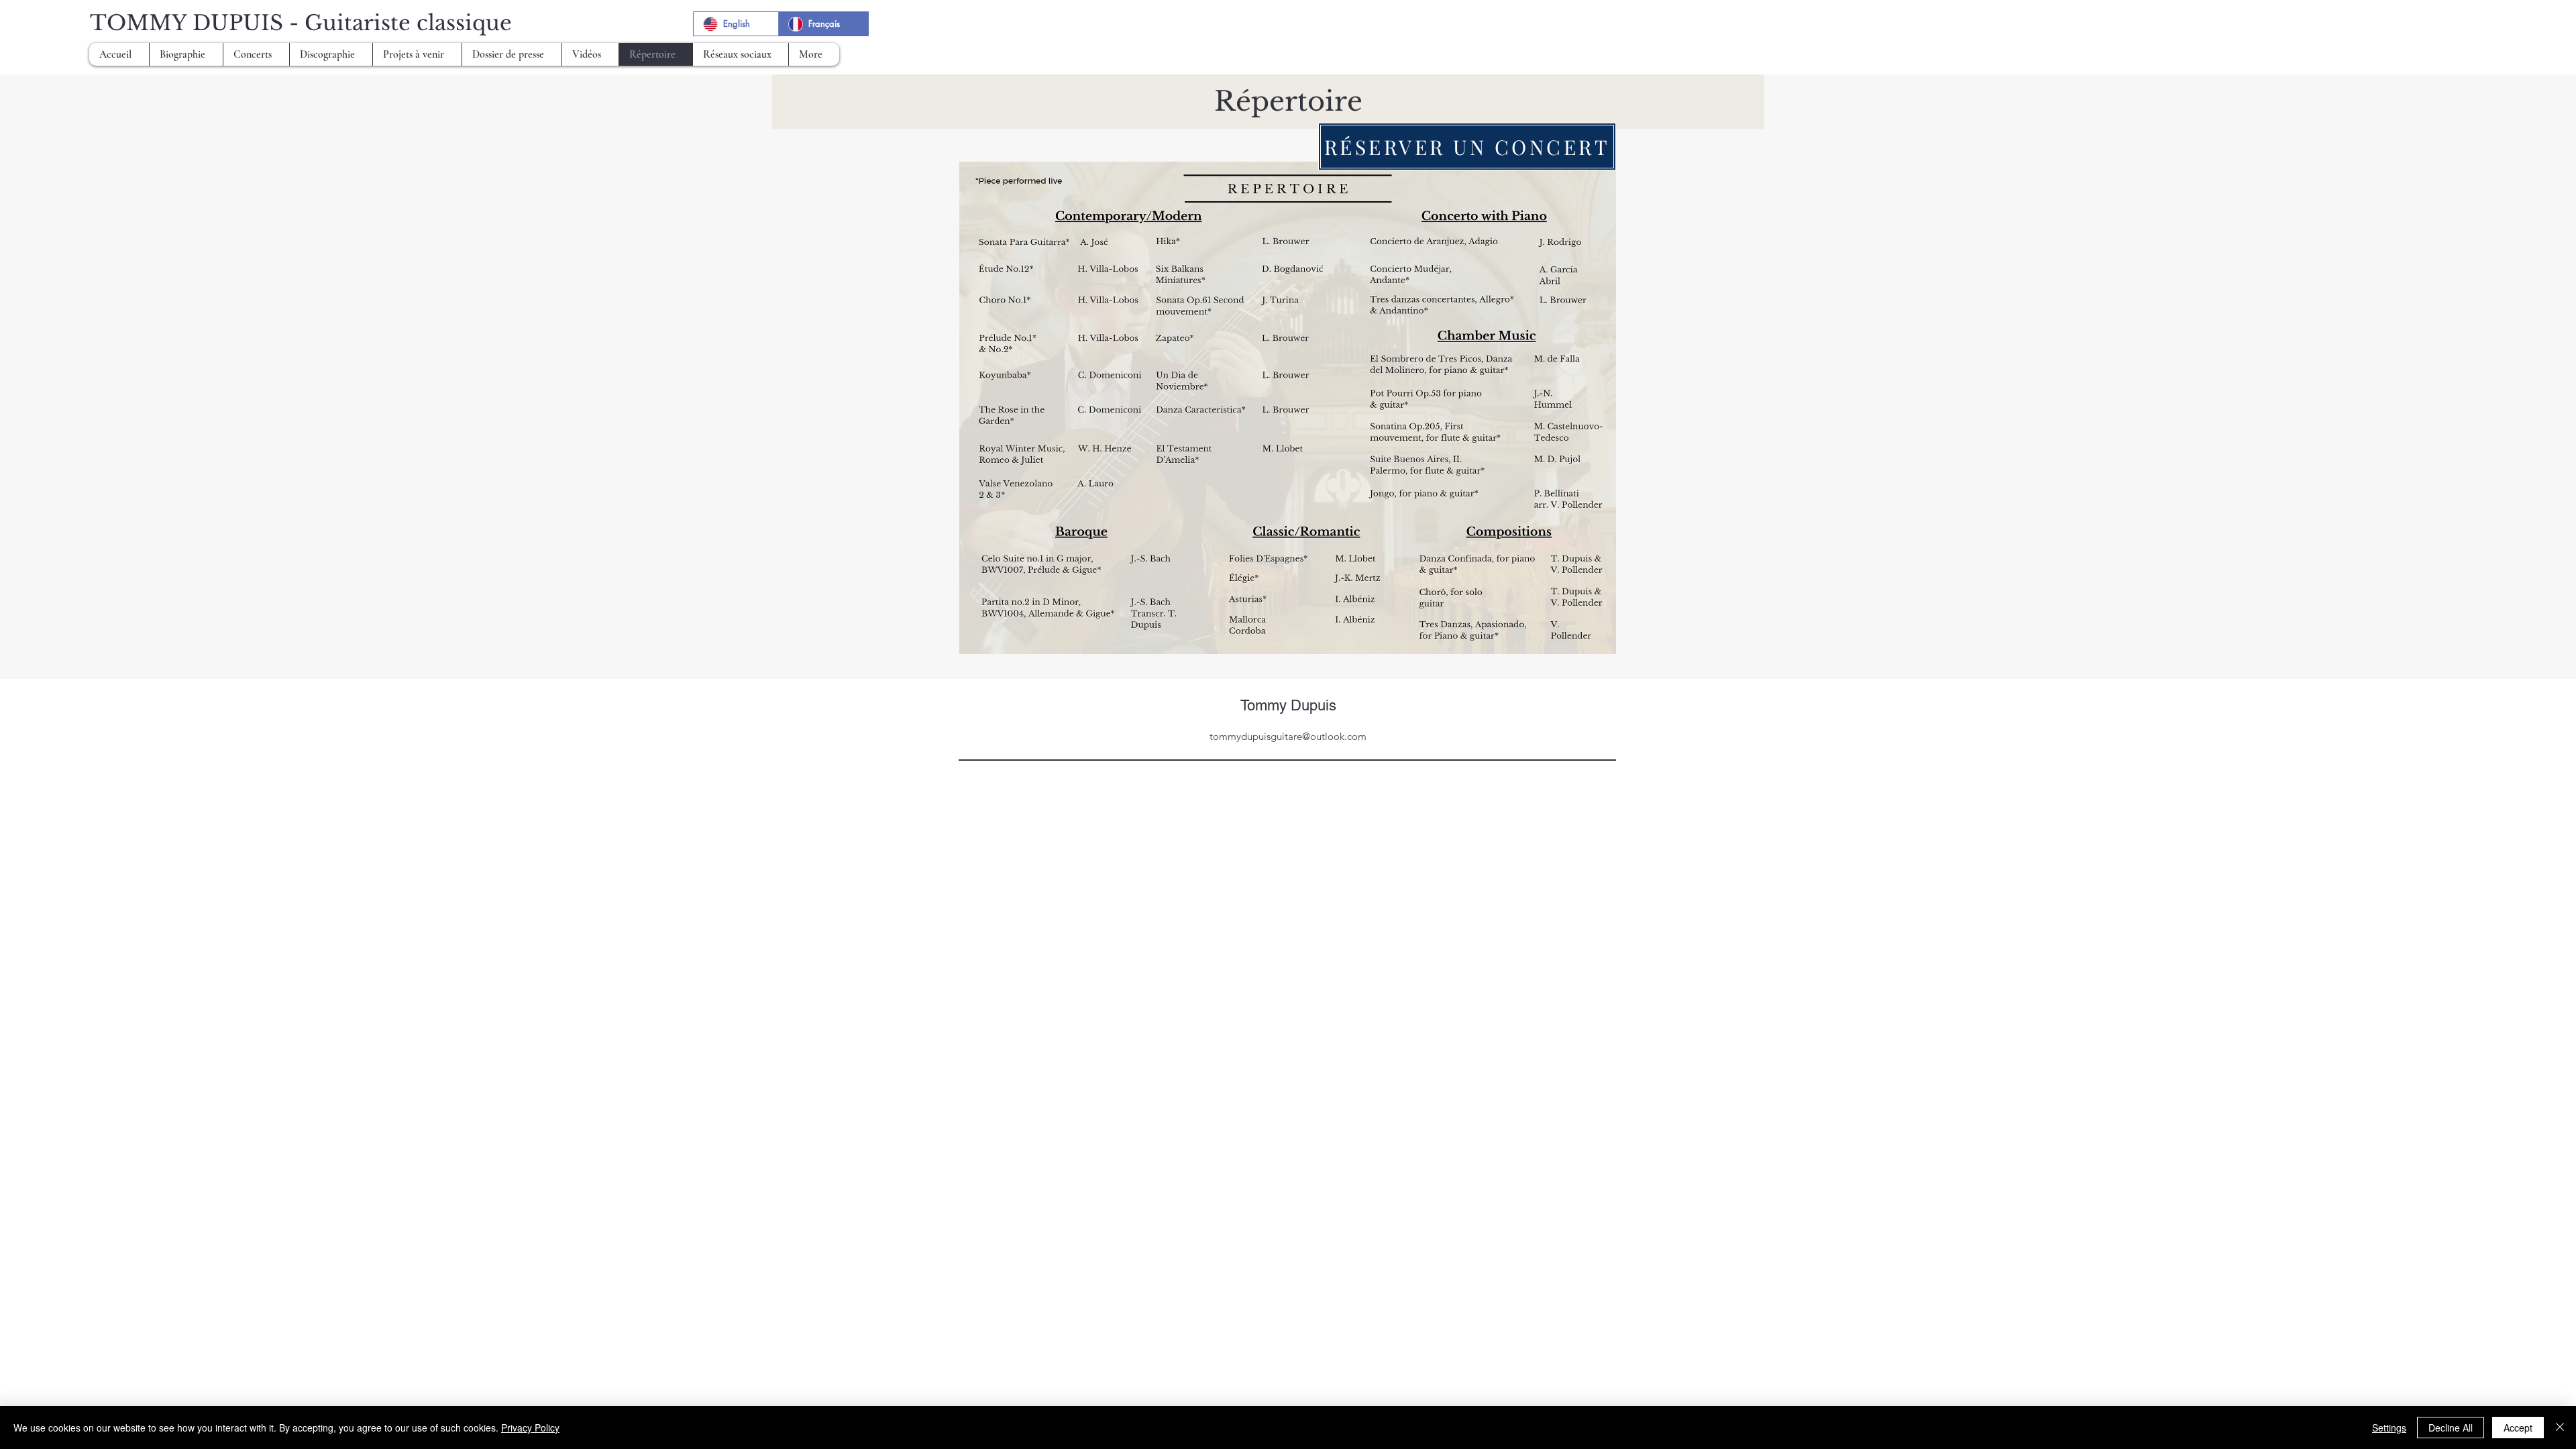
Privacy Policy (530, 1428)
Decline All (2451, 1428)
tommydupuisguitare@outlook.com (1288, 736)
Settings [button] (2389, 1428)
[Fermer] (2560, 1428)
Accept (2518, 1428)
